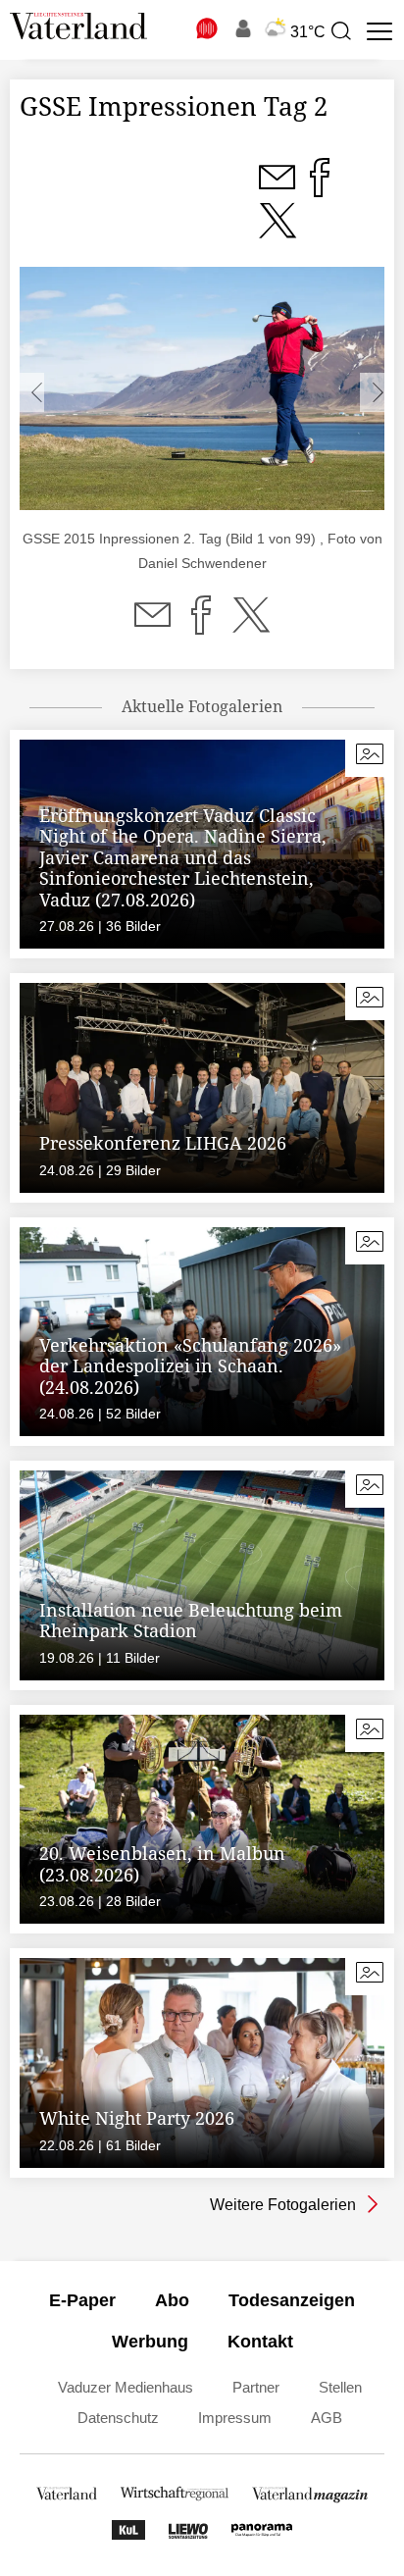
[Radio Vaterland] (208, 28)
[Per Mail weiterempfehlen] (152, 627)
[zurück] (32, 392)
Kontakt (260, 2342)
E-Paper (82, 2300)
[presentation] (340, 31)
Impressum (235, 2418)
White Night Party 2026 (137, 2118)
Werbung (150, 2342)
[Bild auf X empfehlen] (278, 232)
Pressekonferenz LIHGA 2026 (163, 1143)
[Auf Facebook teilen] (201, 627)
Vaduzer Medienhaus (126, 2387)
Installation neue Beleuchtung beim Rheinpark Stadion (191, 1621)
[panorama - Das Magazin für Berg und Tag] (262, 2534)
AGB (327, 2418)
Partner (256, 2387)
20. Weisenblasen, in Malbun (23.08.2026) (162, 1864)
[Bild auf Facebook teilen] (320, 189)
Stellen (340, 2387)
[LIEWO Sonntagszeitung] (188, 2534)
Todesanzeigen (292, 2300)
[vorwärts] (372, 392)
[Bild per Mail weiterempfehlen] (278, 189)
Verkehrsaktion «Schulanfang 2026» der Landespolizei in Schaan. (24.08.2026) (190, 1366)
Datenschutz (118, 2418)
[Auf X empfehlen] (251, 627)
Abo (172, 2300)
